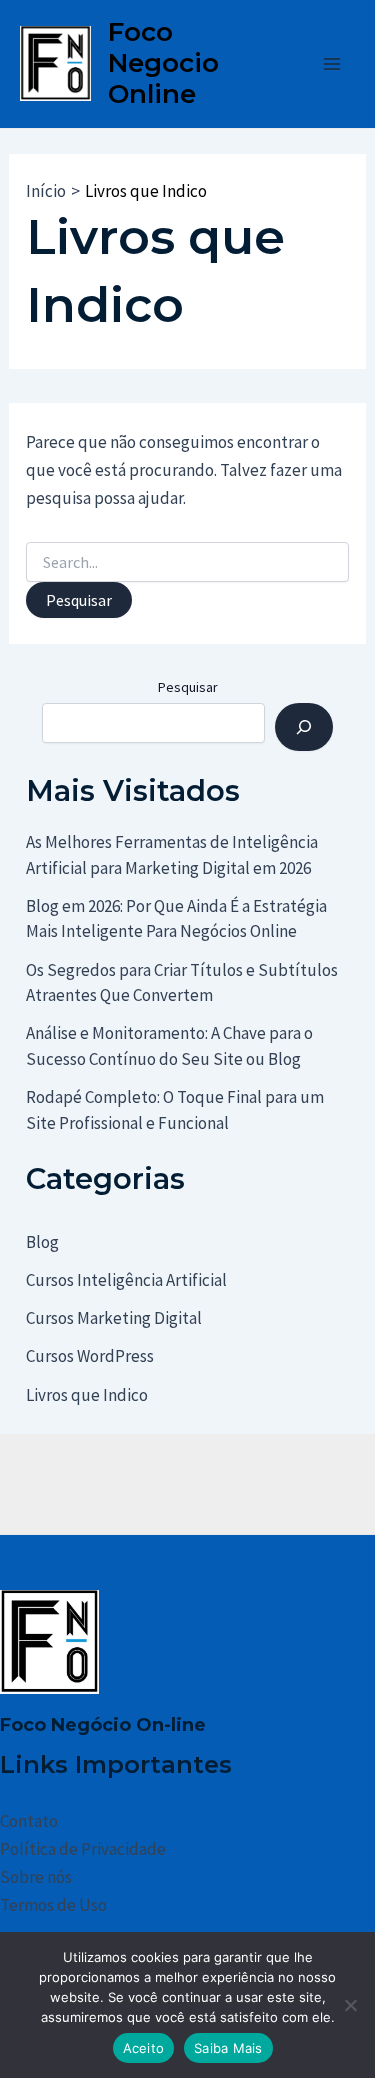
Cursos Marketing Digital (114, 1318)
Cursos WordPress (90, 1356)
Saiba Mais (228, 2048)
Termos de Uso (53, 1905)
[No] (350, 2005)
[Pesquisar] (304, 727)
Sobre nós (36, 1877)
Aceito (144, 2048)
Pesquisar (188, 687)
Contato (29, 1821)
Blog (42, 1242)
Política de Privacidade (83, 1849)
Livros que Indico (87, 1395)
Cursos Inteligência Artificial (126, 1280)
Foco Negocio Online (163, 63)
